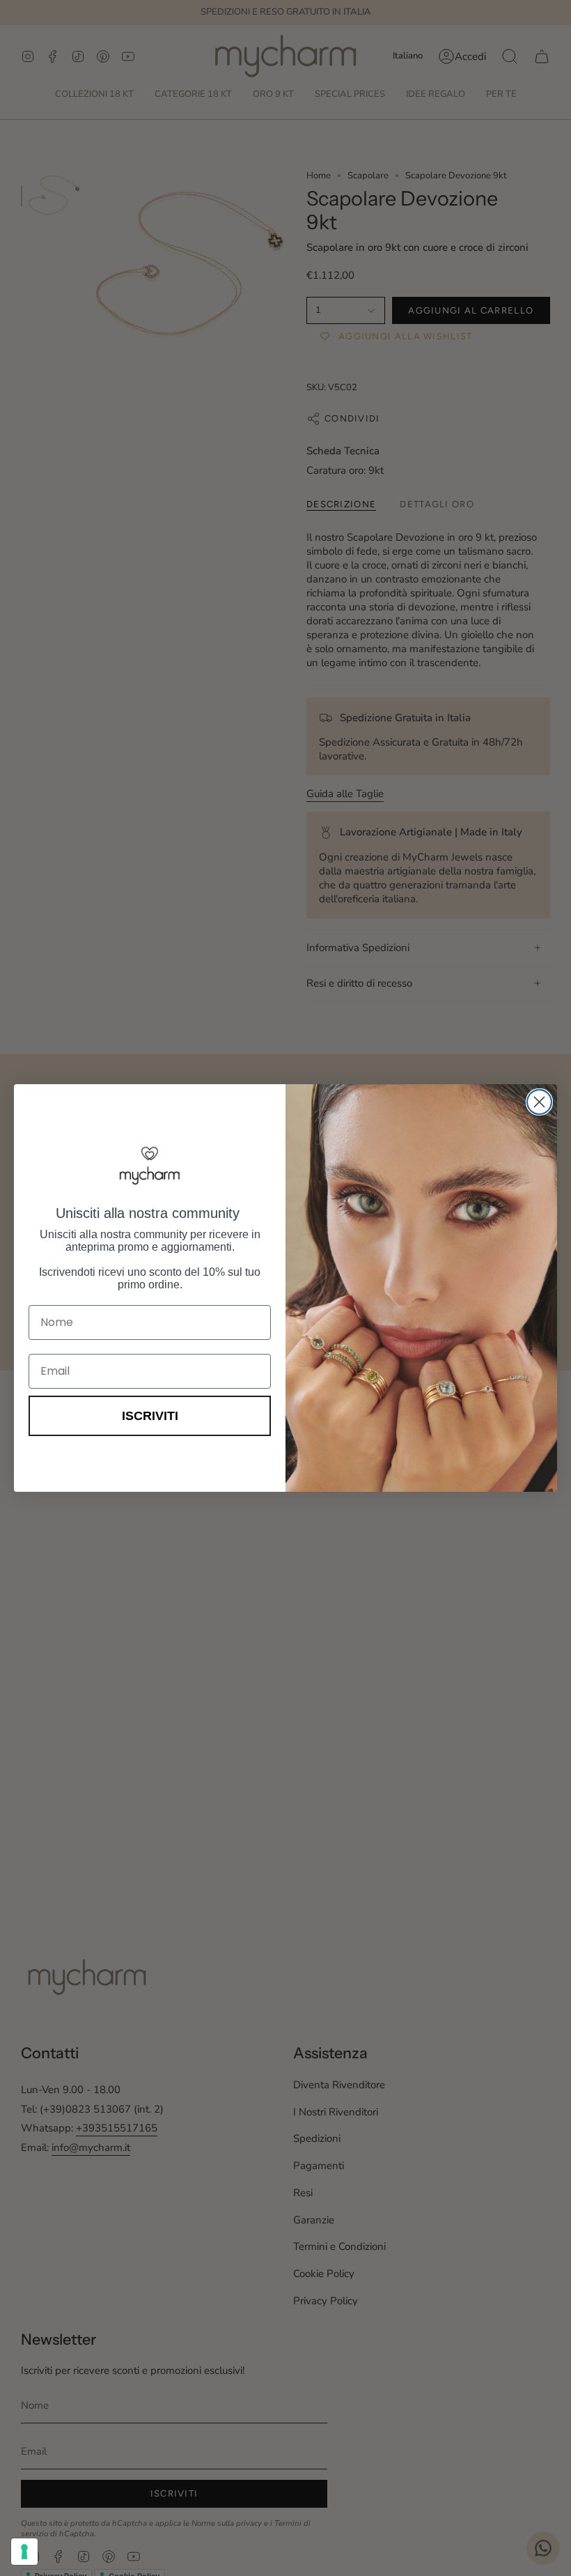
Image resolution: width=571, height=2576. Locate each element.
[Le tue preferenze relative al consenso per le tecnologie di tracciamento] (24, 2552)
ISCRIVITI (150, 1416)
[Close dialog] (539, 1102)
